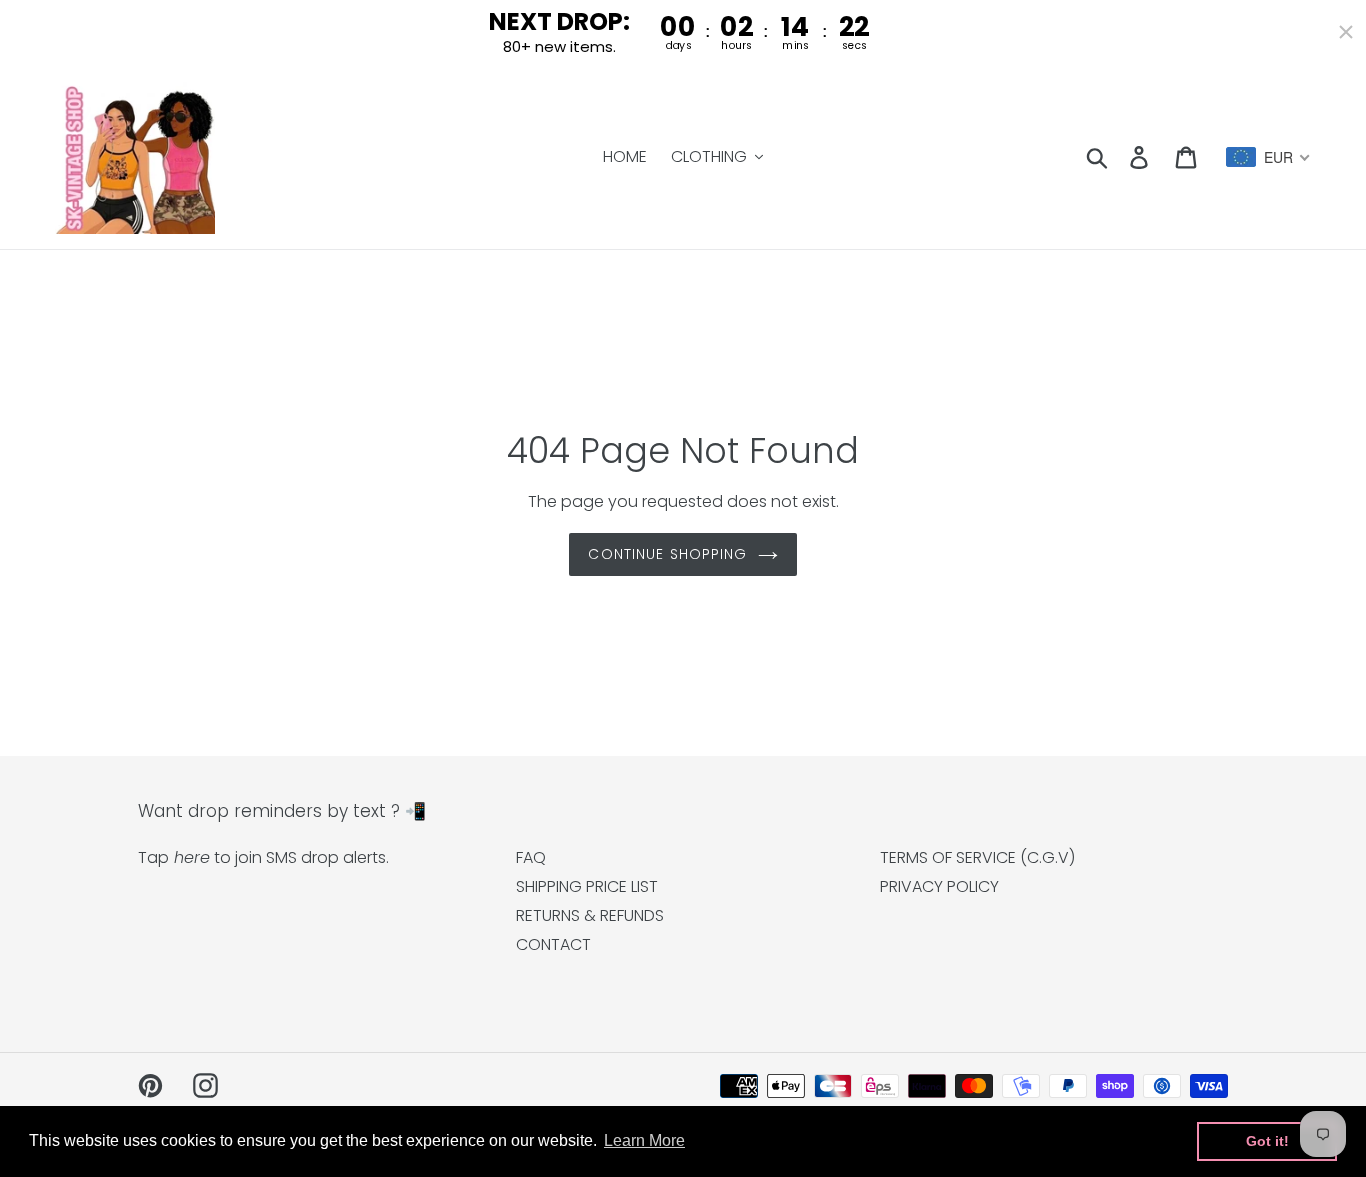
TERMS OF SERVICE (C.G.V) (977, 857)
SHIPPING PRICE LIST (587, 886)
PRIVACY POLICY (939, 886)
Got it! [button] (1267, 1141)
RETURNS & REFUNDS (590, 915)
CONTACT (553, 944)
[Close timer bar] (1346, 32)
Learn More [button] (644, 1140)
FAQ (531, 857)
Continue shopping (667, 554)
